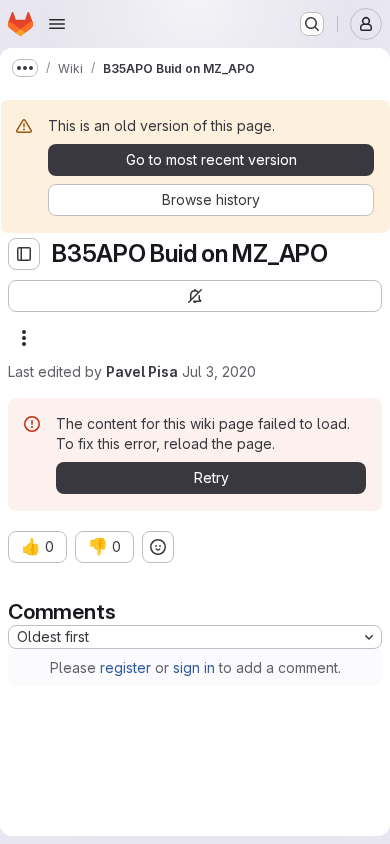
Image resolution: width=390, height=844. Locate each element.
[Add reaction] (158, 547)
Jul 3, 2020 (219, 371)
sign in (194, 667)
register (125, 667)
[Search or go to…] (312, 24)
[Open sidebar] (24, 254)
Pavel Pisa (142, 371)
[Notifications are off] (195, 296)
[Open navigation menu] (57, 24)
